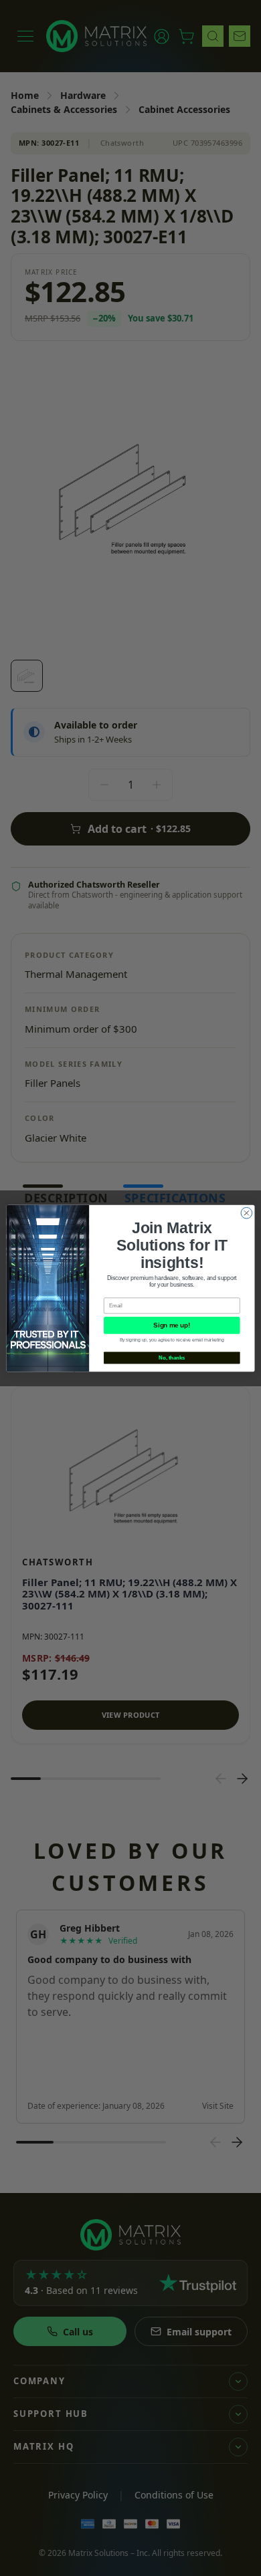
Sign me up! (172, 1325)
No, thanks (172, 1358)
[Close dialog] (247, 1213)
